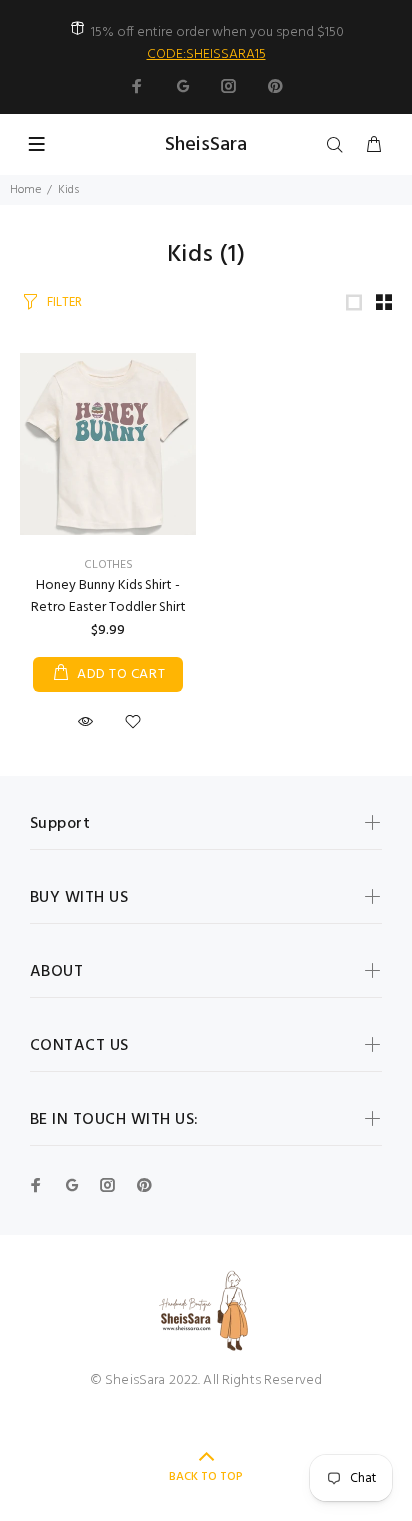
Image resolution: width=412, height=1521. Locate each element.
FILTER (64, 302)
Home (25, 190)
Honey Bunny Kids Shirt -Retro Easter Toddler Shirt (108, 596)
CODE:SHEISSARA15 (206, 54)
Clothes (108, 565)
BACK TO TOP (206, 1477)
